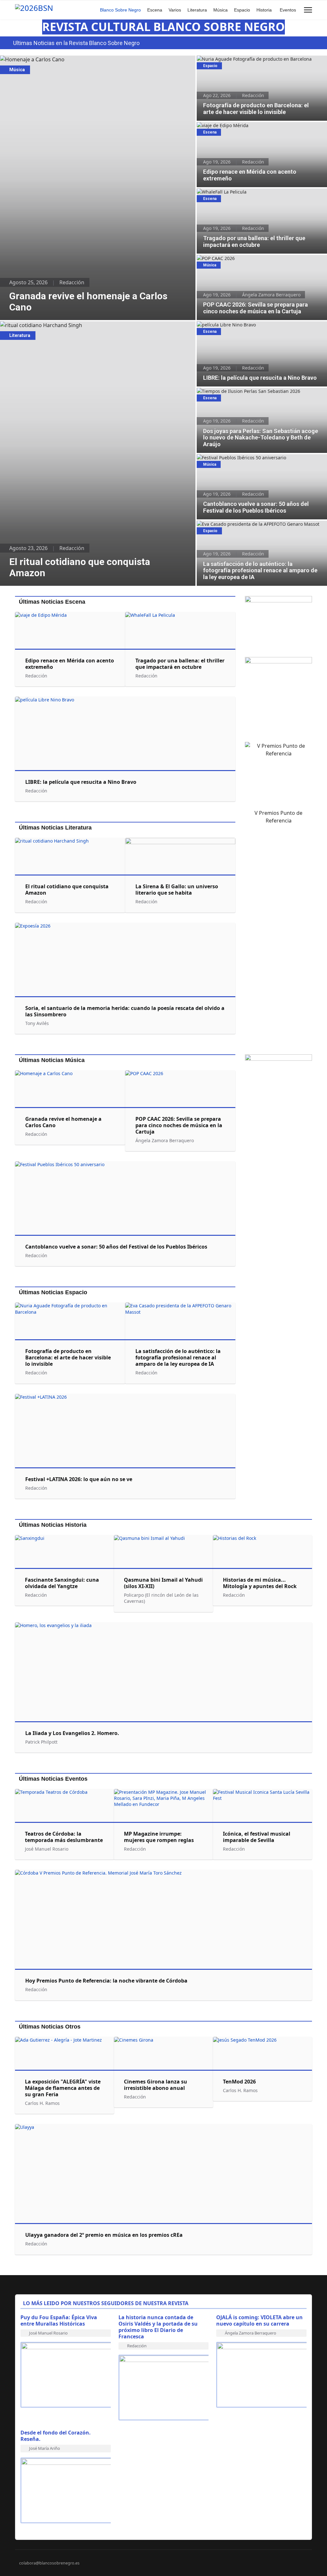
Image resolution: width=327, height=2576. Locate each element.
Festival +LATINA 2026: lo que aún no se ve (79, 1479)
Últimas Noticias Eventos (53, 1779)
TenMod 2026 (239, 2082)
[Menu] (308, 10)
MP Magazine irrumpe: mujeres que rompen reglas (159, 1837)
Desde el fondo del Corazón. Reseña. (56, 2436)
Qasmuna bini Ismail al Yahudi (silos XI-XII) (163, 1583)
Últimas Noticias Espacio (53, 1292)
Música (221, 10)
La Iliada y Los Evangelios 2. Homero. (72, 1733)
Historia (264, 10)
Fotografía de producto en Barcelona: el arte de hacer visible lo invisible (262, 62)
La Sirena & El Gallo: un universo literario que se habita (177, 890)
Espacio (242, 10)
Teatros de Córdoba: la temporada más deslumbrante (64, 1837)
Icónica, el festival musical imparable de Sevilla (257, 1837)
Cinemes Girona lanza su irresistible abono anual (156, 2085)
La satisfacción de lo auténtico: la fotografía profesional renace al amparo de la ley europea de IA (256, 527)
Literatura (197, 10)
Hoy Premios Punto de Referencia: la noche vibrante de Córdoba (106, 1981)
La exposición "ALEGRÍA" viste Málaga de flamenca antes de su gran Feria (63, 2088)
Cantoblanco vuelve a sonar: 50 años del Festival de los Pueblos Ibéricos (255, 461)
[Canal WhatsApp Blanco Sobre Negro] (278, 624)
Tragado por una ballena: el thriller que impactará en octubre (254, 195)
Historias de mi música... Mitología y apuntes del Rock (260, 1583)
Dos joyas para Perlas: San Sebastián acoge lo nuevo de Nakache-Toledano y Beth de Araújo (256, 394)
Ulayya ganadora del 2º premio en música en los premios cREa (104, 2235)
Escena (155, 10)
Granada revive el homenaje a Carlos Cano (51, 59)
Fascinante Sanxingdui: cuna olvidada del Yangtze (62, 1583)
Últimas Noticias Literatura (55, 828)
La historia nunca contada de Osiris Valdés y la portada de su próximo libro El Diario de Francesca (158, 2327)
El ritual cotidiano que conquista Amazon (49, 325)
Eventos (288, 10)
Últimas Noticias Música (52, 1060)
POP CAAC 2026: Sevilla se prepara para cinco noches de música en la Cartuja (257, 262)
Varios (175, 10)
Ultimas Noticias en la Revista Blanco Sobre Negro (76, 43)
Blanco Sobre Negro (120, 10)
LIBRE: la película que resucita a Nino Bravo (243, 325)
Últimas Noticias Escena (52, 602)
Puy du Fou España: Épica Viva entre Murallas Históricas (59, 2320)
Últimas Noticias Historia (53, 1525)
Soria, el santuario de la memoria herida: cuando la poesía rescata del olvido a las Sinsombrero (125, 1011)
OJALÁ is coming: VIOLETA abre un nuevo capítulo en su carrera (259, 2320)
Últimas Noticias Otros (50, 2027)
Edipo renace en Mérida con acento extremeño (247, 125)
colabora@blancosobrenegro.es (49, 2563)
